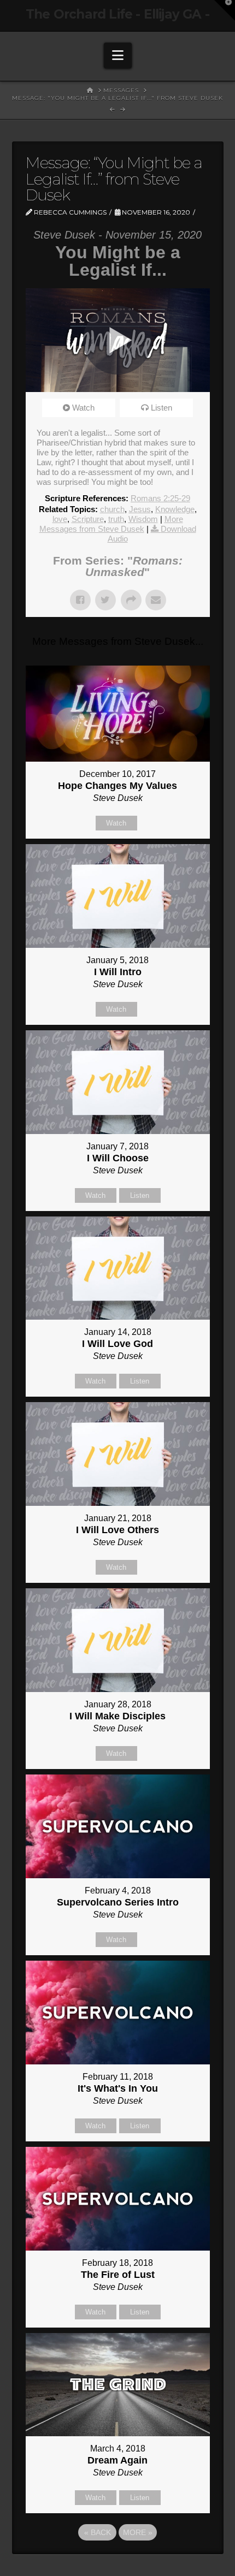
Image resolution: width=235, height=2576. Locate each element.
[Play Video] (117, 340)
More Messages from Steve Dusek (111, 524)
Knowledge (175, 509)
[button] (118, 55)
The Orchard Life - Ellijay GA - (117, 14)
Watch (83, 408)
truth (116, 519)
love (60, 519)
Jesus (140, 509)
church (112, 509)
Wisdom (143, 519)
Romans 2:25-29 (160, 498)
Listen (161, 408)
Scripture (88, 519)
